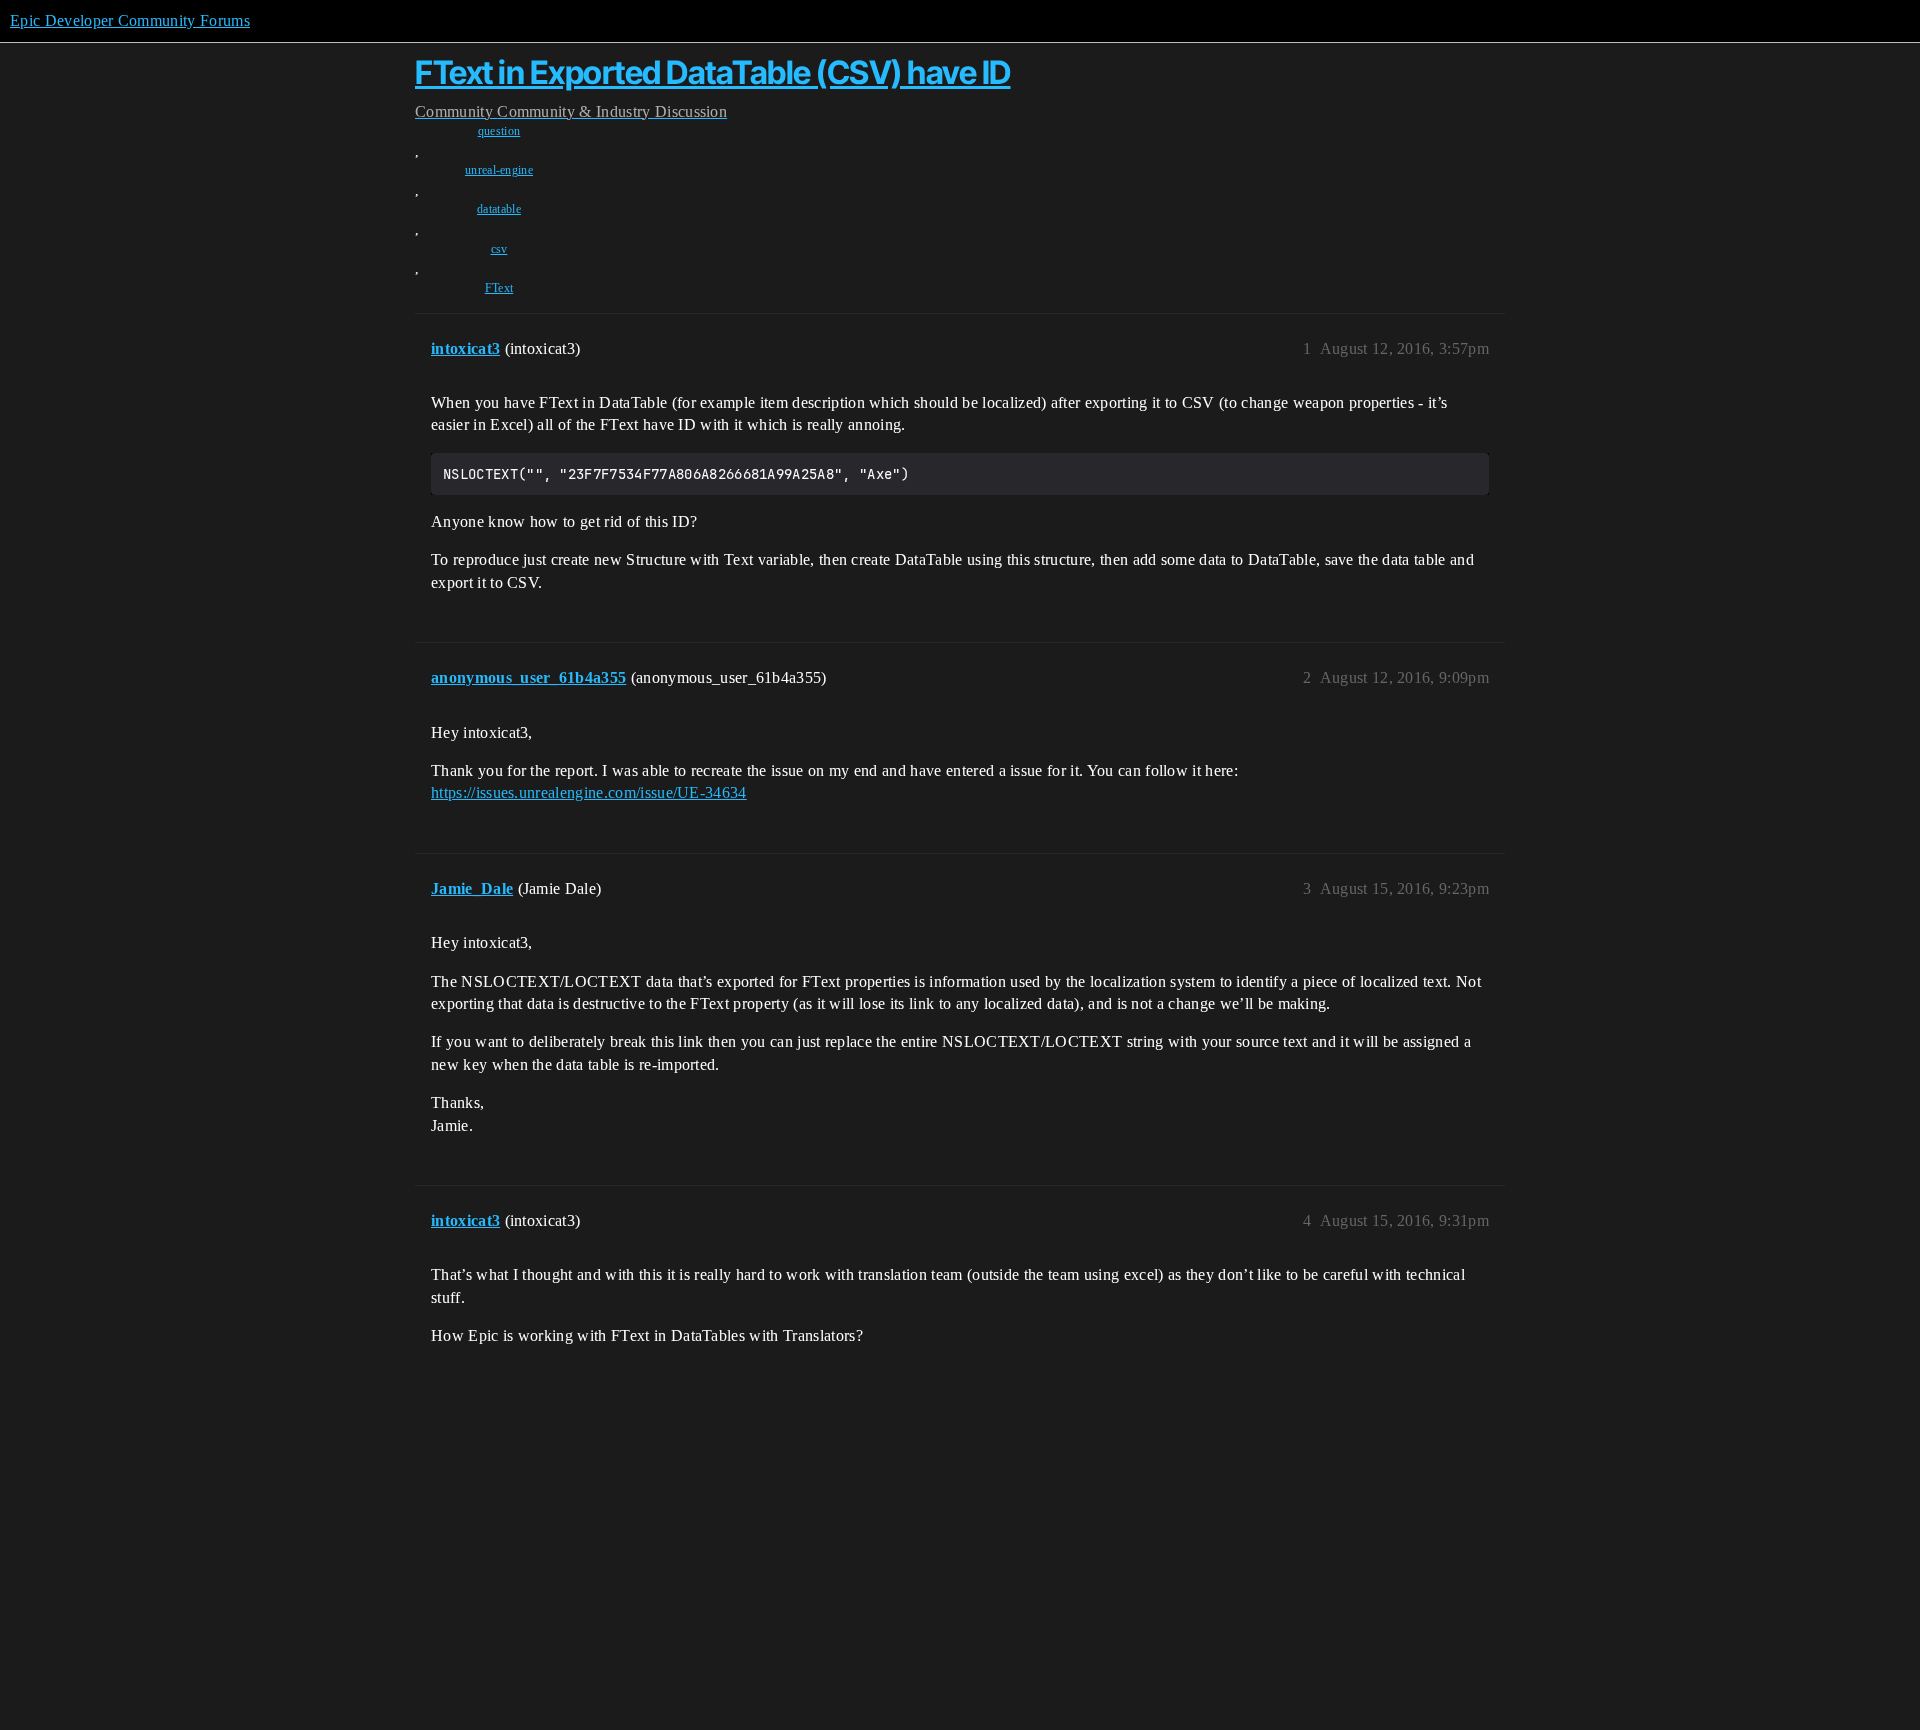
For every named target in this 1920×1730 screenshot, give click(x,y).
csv (499, 249)
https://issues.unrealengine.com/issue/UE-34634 (589, 792)
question (499, 131)
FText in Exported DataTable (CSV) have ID (713, 72)
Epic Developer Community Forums (130, 20)
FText (499, 288)
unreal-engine (499, 170)
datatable (499, 209)
